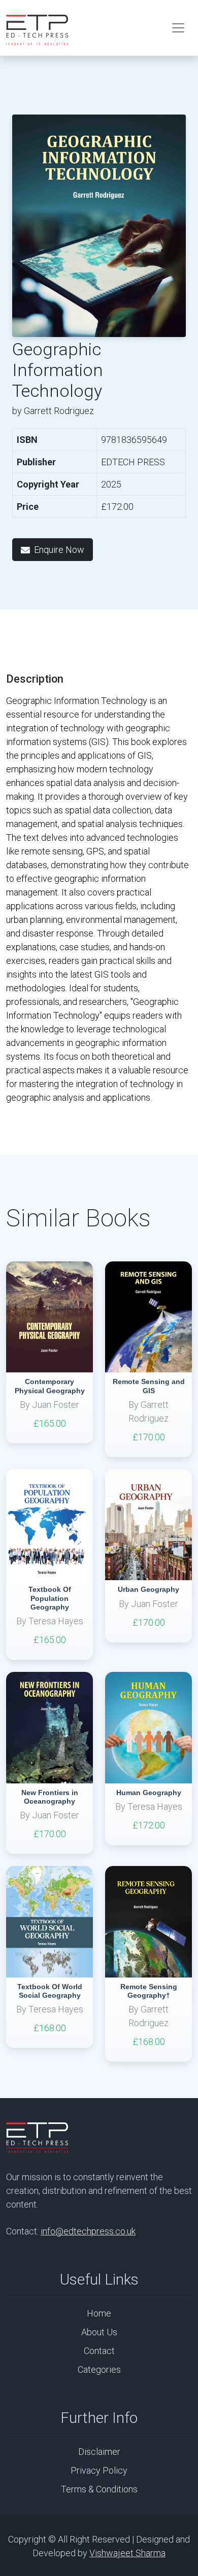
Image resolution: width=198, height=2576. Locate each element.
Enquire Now (59, 550)
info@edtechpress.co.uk (88, 2231)
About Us (99, 2332)
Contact (99, 2351)
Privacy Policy (99, 2470)
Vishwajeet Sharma (127, 2553)
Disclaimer (99, 2452)
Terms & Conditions (99, 2489)
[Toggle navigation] (178, 28)
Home (99, 2313)
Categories (99, 2369)
